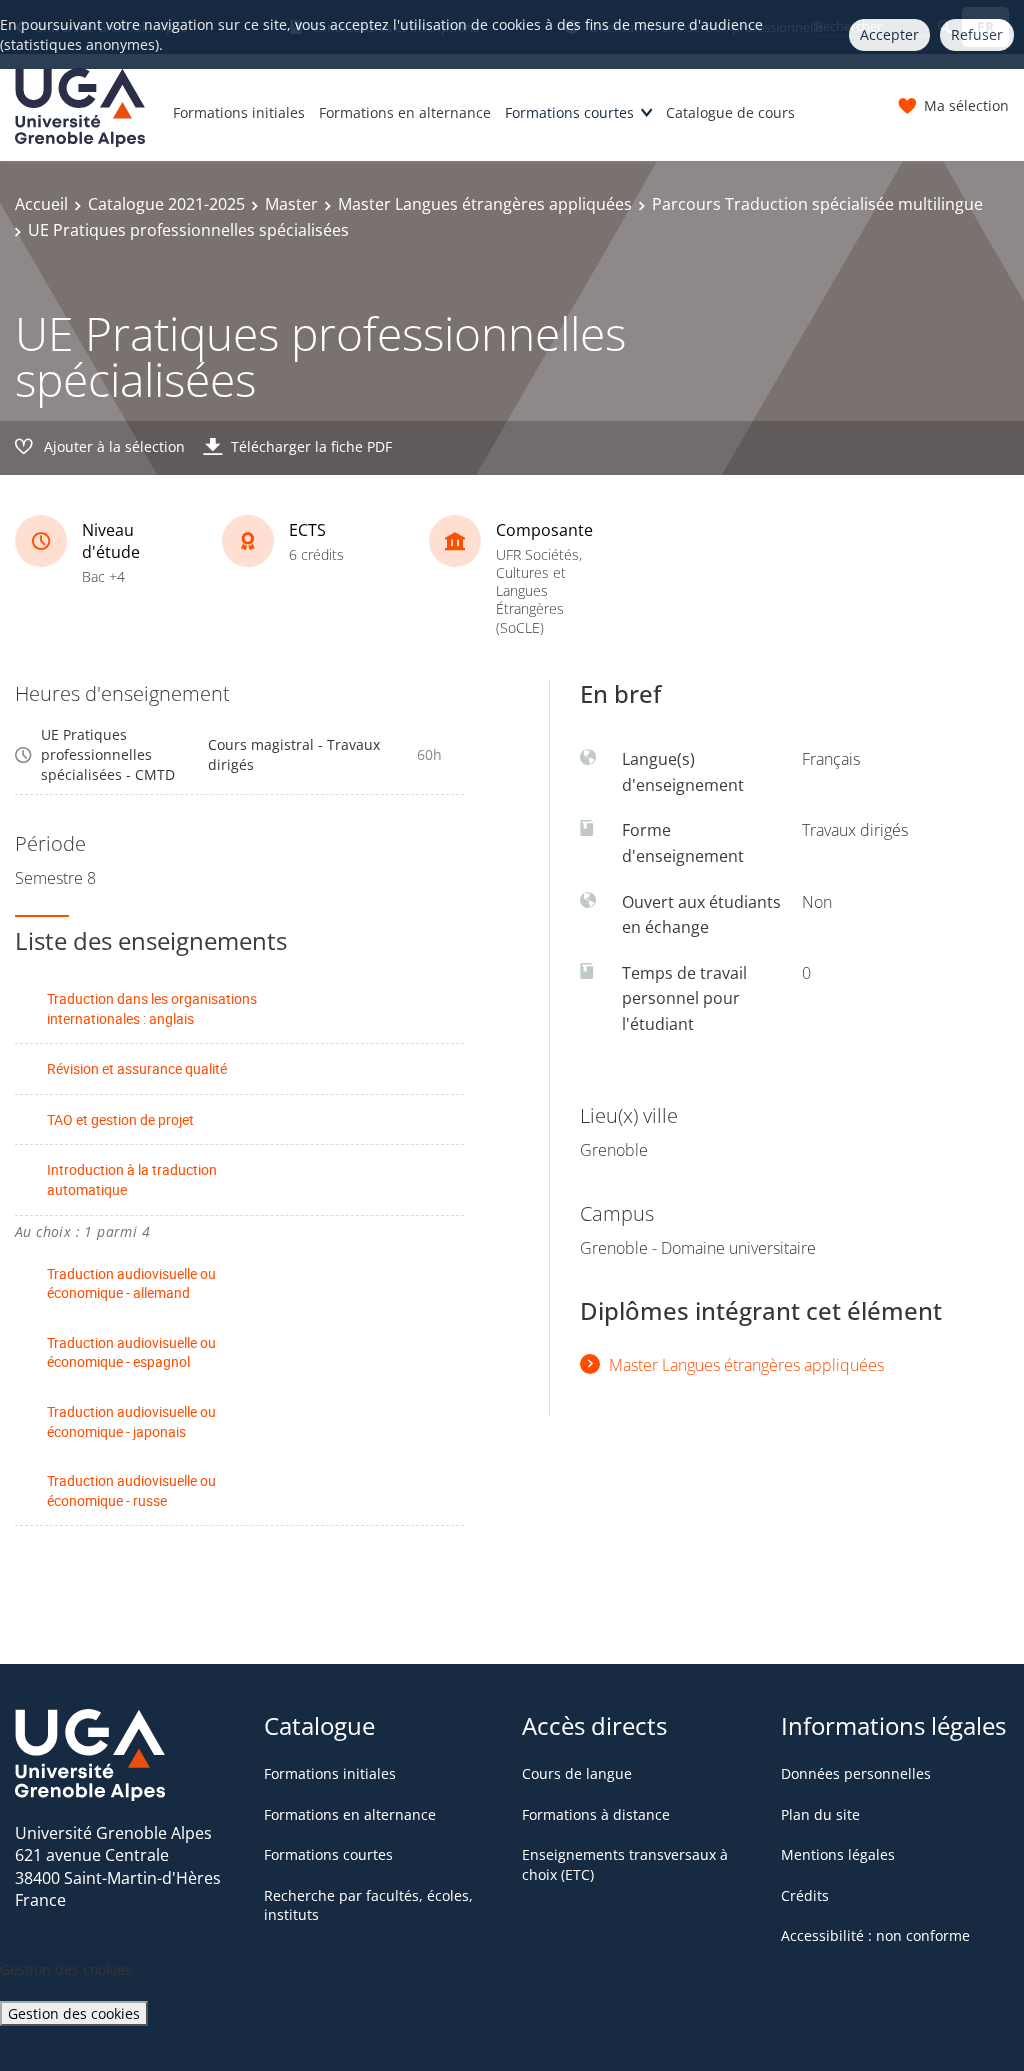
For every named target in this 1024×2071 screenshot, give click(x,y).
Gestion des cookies (74, 2013)
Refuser (977, 34)
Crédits (805, 1895)
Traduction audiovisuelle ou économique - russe (131, 1490)
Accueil (41, 204)
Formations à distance (596, 1814)
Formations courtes (569, 112)
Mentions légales (838, 1854)
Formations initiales (239, 112)
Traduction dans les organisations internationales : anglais (152, 1008)
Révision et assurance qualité (137, 1068)
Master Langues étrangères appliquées (485, 204)
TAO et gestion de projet (120, 1119)
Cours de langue (577, 1773)
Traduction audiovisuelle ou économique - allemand (131, 1283)
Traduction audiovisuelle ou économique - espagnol (131, 1352)
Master (291, 204)
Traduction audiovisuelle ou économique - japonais (131, 1421)
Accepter (889, 34)
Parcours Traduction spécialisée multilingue (817, 204)
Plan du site (820, 1814)
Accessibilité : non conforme (875, 1935)
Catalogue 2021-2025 (166, 204)
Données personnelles (856, 1773)
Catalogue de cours (730, 112)
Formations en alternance (405, 112)
